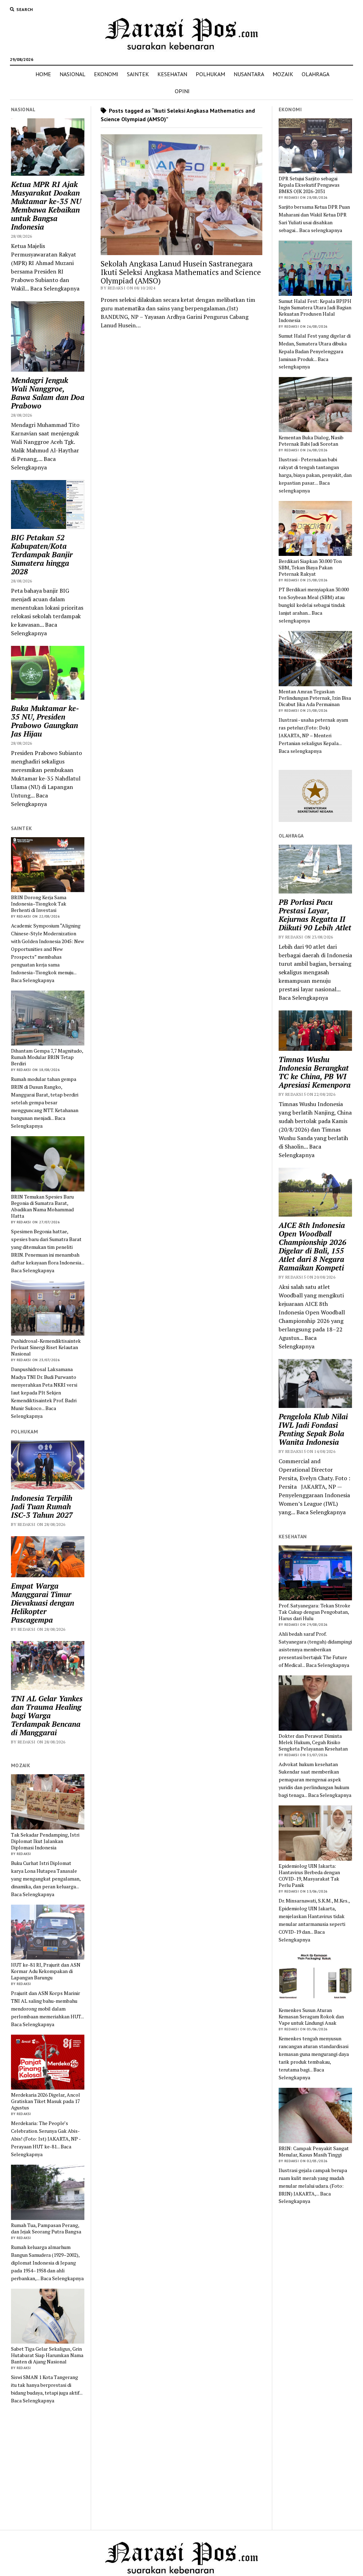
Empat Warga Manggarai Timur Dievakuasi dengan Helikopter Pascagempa (43, 1603)
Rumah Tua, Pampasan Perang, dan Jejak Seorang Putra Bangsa (46, 2228)
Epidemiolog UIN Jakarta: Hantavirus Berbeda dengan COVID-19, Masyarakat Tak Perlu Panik (309, 1876)
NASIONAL (72, 74)
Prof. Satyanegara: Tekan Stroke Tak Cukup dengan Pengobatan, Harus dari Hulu (314, 1612)
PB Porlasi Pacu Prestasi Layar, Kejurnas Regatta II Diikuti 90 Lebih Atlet (315, 915)
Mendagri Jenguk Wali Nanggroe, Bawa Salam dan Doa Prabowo (48, 393)
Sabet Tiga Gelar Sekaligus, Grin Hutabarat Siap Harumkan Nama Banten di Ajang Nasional (47, 2355)
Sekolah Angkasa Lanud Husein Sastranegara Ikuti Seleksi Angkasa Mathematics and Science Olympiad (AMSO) (181, 272)
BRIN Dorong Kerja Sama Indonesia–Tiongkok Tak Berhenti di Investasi (39, 904)
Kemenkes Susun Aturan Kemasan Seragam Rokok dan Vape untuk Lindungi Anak (311, 2017)
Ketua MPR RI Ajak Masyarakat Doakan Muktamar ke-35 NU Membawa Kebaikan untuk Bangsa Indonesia (46, 205)
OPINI (182, 91)
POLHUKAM (210, 74)
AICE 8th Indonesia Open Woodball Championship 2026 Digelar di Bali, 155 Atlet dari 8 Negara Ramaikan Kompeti (312, 1246)
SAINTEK (138, 74)
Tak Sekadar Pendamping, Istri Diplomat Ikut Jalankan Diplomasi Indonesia (45, 1841)
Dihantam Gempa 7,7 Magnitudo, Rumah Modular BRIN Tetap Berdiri (47, 1057)
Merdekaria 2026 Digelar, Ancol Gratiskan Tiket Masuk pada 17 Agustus (46, 2101)
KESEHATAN (172, 74)
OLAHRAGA (315, 74)
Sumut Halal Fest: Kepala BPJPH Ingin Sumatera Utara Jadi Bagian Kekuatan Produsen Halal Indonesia (315, 311)
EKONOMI (106, 74)
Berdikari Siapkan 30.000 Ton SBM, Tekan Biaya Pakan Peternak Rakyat (310, 568)
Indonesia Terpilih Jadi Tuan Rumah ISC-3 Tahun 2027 (42, 1506)
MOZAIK (283, 74)
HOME (43, 74)
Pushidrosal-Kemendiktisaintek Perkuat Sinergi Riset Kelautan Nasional (46, 1347)
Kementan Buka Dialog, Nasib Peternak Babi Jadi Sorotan (311, 441)
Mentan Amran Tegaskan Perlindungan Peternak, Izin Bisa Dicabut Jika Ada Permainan (315, 698)
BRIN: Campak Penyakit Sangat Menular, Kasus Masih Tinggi (314, 2152)
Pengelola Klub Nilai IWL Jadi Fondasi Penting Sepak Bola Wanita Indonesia (313, 1429)
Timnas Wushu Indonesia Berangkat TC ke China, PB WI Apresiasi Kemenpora (315, 1072)
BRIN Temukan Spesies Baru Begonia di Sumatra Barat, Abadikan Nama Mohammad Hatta (42, 1206)
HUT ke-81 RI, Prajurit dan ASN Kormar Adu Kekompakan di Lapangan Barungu (46, 1971)
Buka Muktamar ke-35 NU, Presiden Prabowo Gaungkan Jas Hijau (45, 721)
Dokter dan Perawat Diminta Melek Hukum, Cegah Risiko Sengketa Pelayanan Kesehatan (313, 1742)
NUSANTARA (249, 74)
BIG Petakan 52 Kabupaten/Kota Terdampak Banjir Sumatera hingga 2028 (42, 554)
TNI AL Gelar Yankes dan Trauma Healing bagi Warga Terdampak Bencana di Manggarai (47, 1715)
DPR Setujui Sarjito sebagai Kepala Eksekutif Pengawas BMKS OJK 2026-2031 (309, 185)
